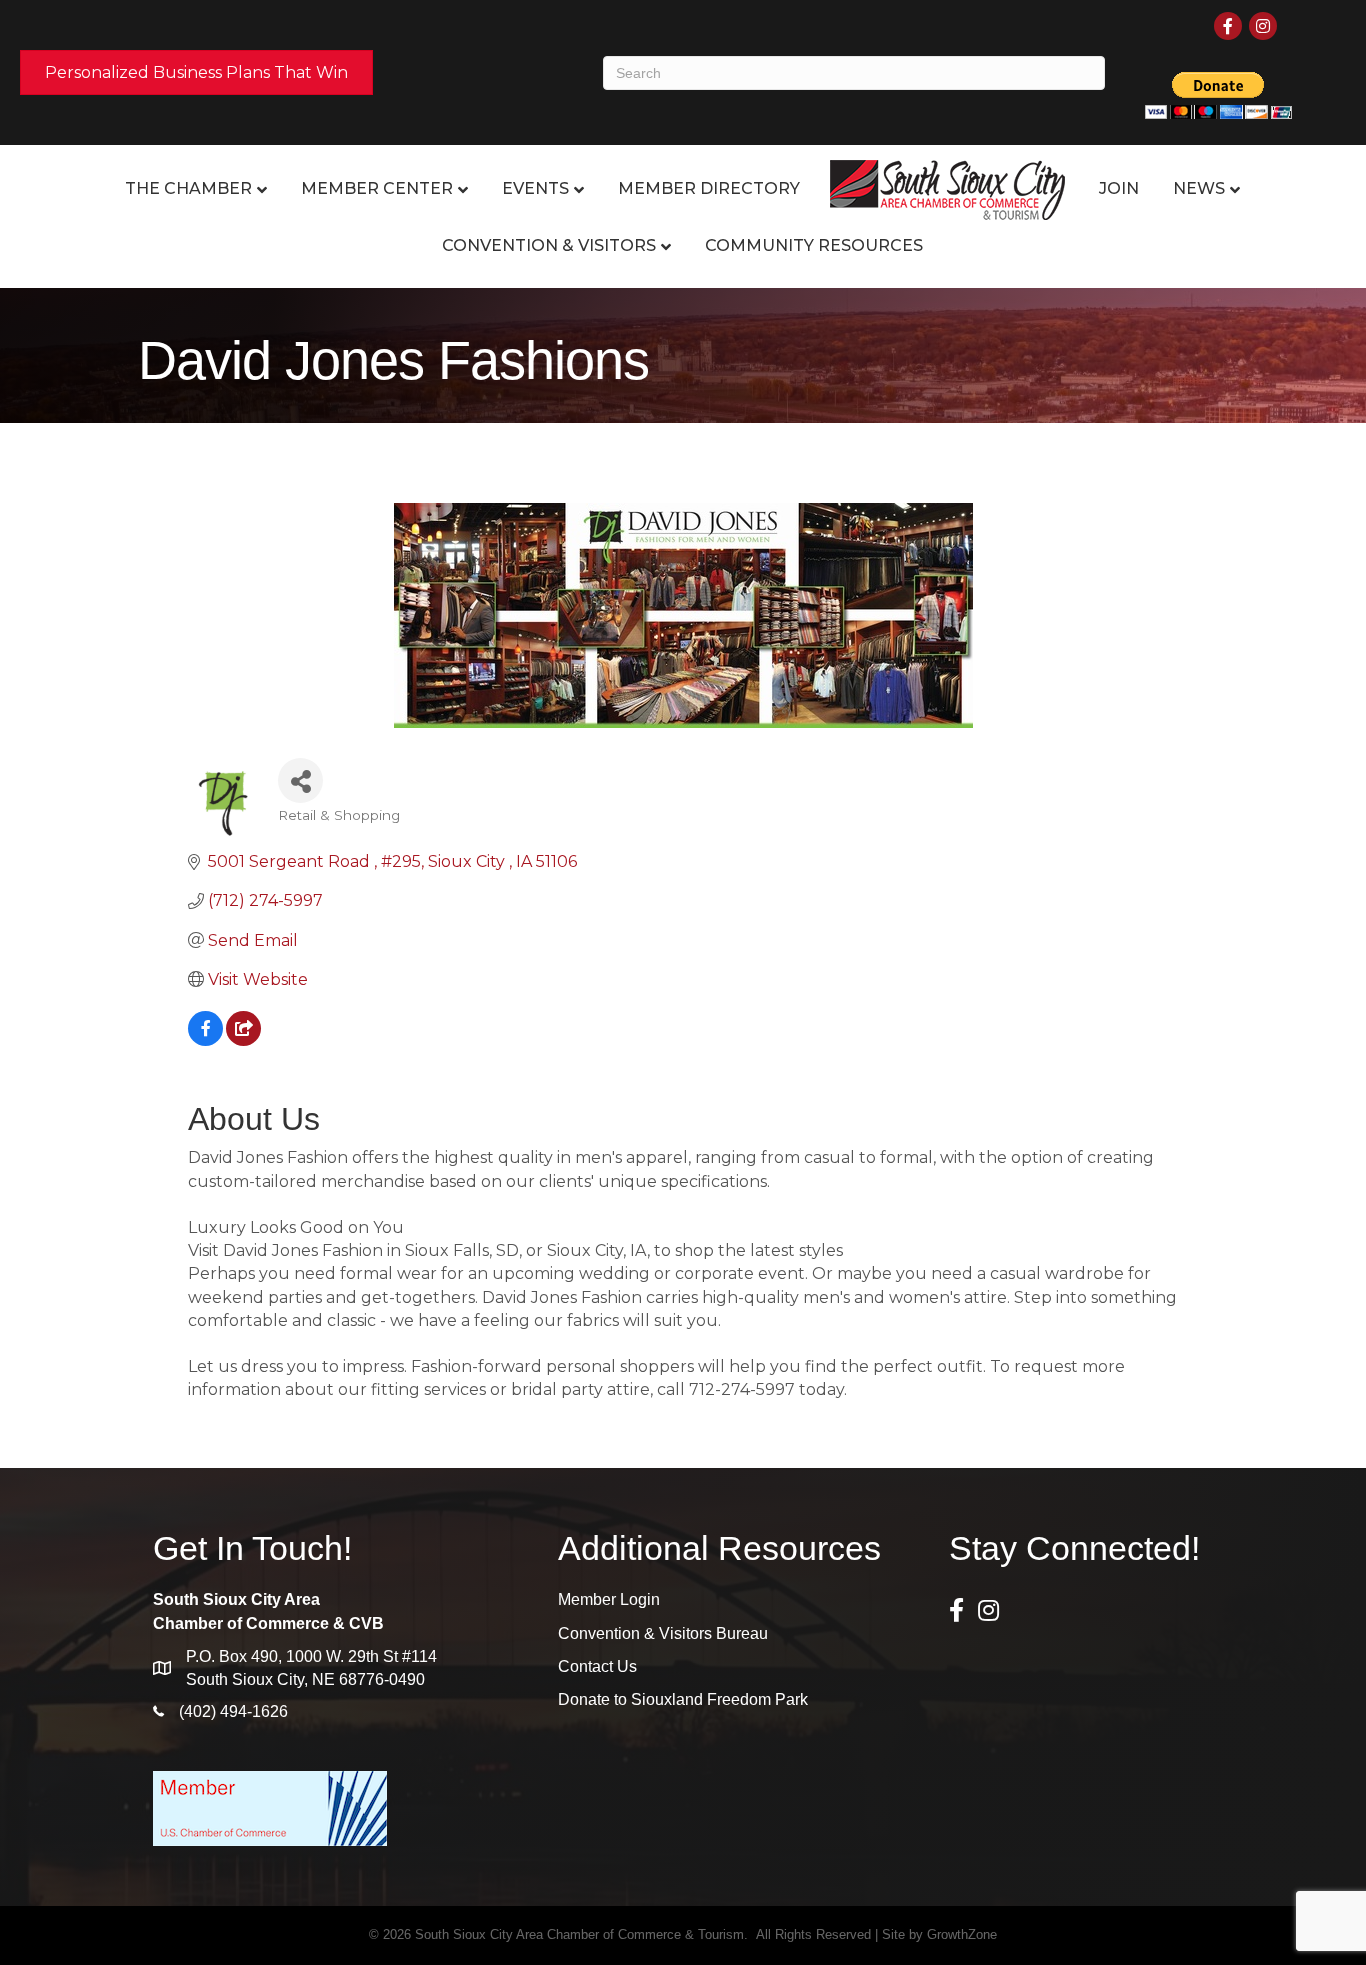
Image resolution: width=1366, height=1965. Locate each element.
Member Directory (709, 188)
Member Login (609, 1599)
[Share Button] (300, 780)
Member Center (377, 188)
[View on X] (243, 1040)
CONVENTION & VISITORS (549, 245)
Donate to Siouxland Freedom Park (683, 1699)
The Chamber (188, 188)
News (1199, 188)
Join (1119, 188)
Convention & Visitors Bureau (663, 1633)
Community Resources (814, 245)
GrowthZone (962, 1934)
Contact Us (597, 1666)
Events (535, 188)
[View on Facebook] (205, 1040)
